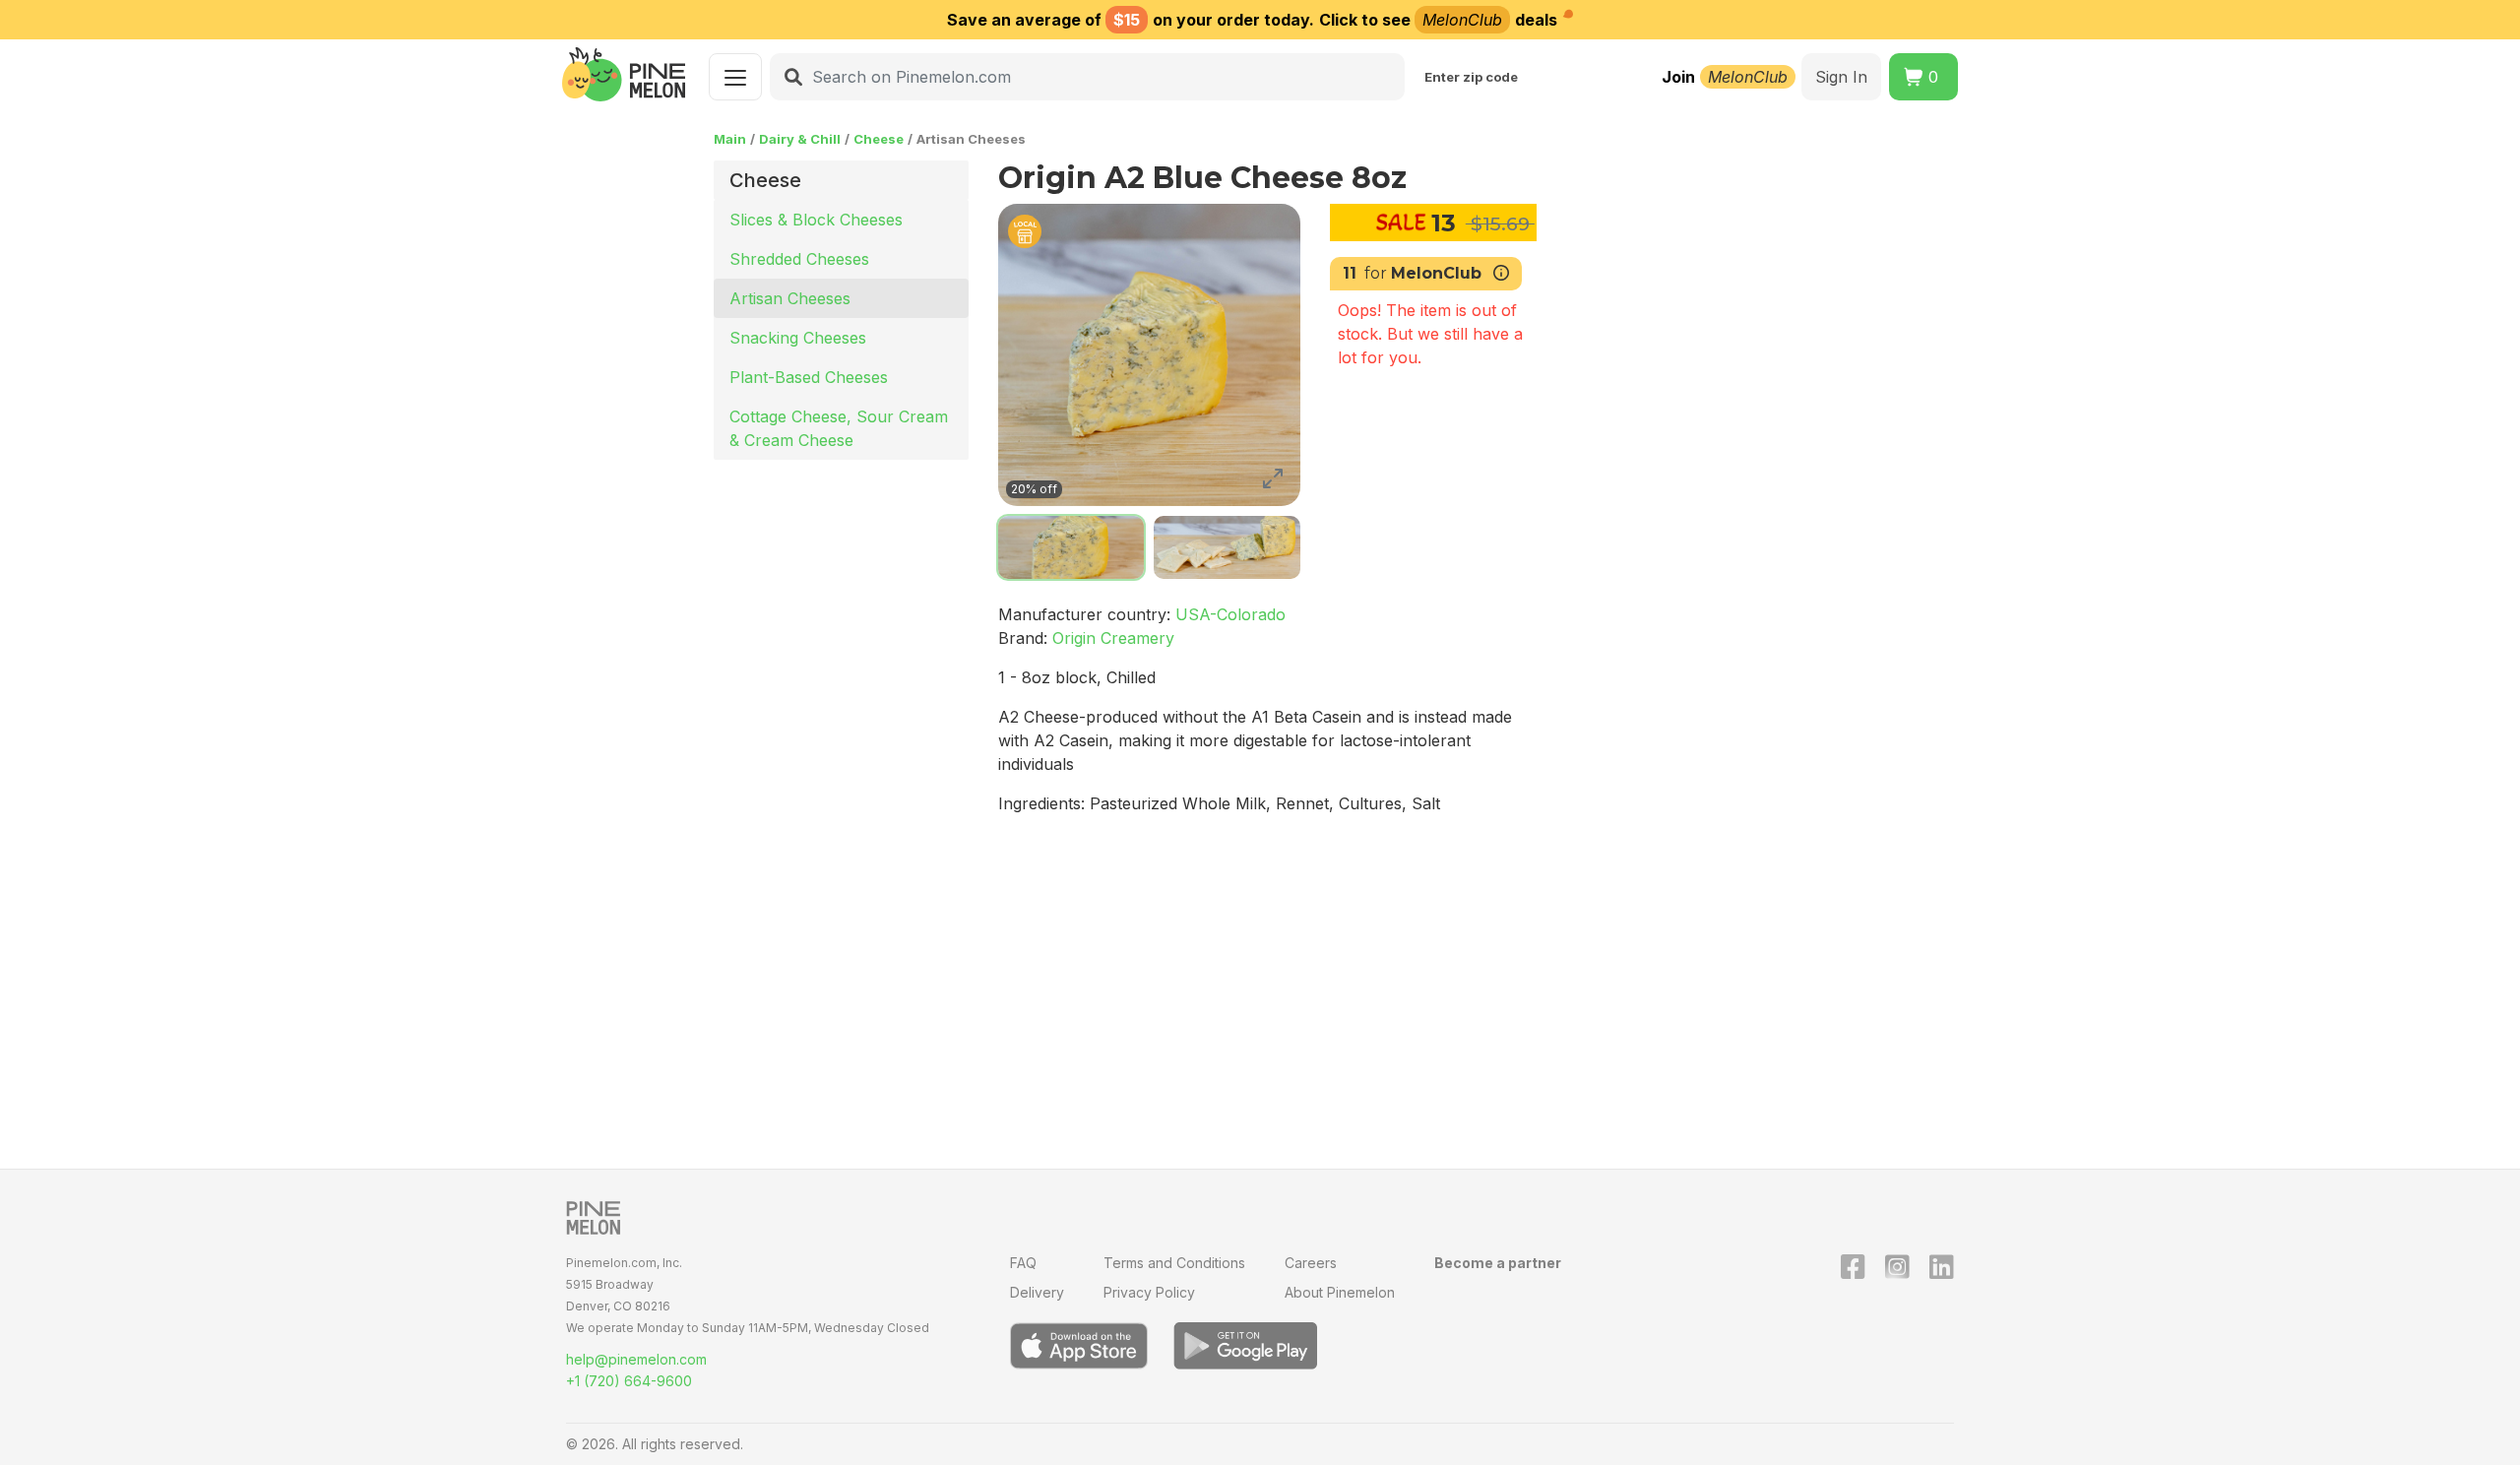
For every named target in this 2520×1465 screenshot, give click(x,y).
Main (730, 139)
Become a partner (1498, 1263)
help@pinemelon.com (636, 1359)
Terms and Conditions (1174, 1263)
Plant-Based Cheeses (809, 377)
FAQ (1023, 1263)
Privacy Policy (1149, 1292)
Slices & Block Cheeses (816, 220)
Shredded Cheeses (799, 259)
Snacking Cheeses (798, 338)
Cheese (879, 139)
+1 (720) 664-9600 (629, 1381)
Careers (1311, 1263)
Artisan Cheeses (790, 298)
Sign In (1841, 77)
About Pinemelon (1340, 1292)
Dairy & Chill (800, 139)
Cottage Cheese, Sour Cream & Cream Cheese (839, 428)
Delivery (1037, 1292)
